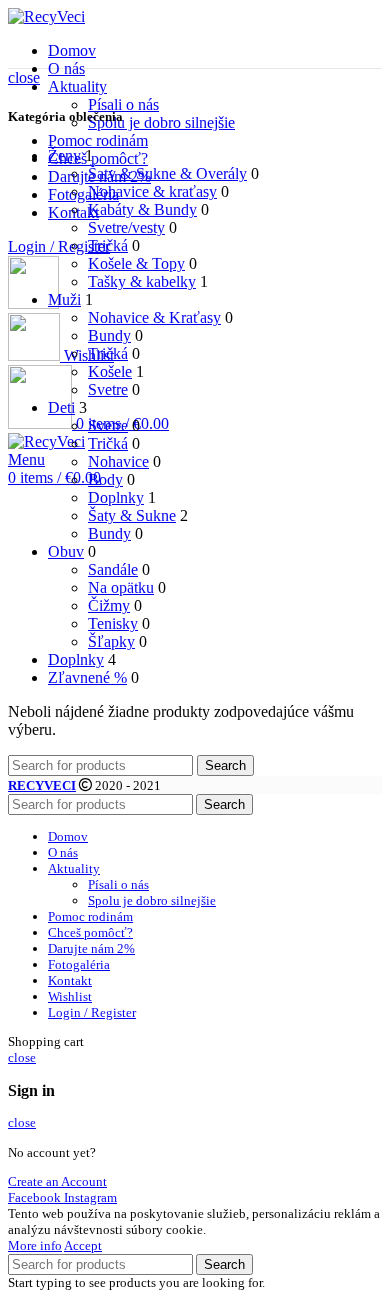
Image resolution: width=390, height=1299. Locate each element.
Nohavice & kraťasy (152, 191)
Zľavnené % (87, 677)
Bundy (109, 335)
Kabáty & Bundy (142, 209)
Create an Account (57, 1181)
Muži (64, 299)
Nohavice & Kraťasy (154, 317)
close (24, 77)
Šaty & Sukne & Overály (167, 173)
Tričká (108, 245)
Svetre (108, 389)
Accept (83, 1245)
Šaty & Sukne (132, 515)
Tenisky (113, 623)
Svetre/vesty (126, 227)
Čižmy (109, 605)
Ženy (64, 155)
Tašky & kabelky (142, 281)
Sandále (113, 569)
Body (105, 479)
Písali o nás (123, 104)
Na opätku (121, 587)
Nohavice (118, 461)
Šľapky (111, 641)
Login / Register (92, 1012)
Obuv (66, 551)
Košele (110, 371)
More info (35, 1245)
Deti (61, 407)
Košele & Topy (136, 263)
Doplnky (116, 497)
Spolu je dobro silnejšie (161, 122)
